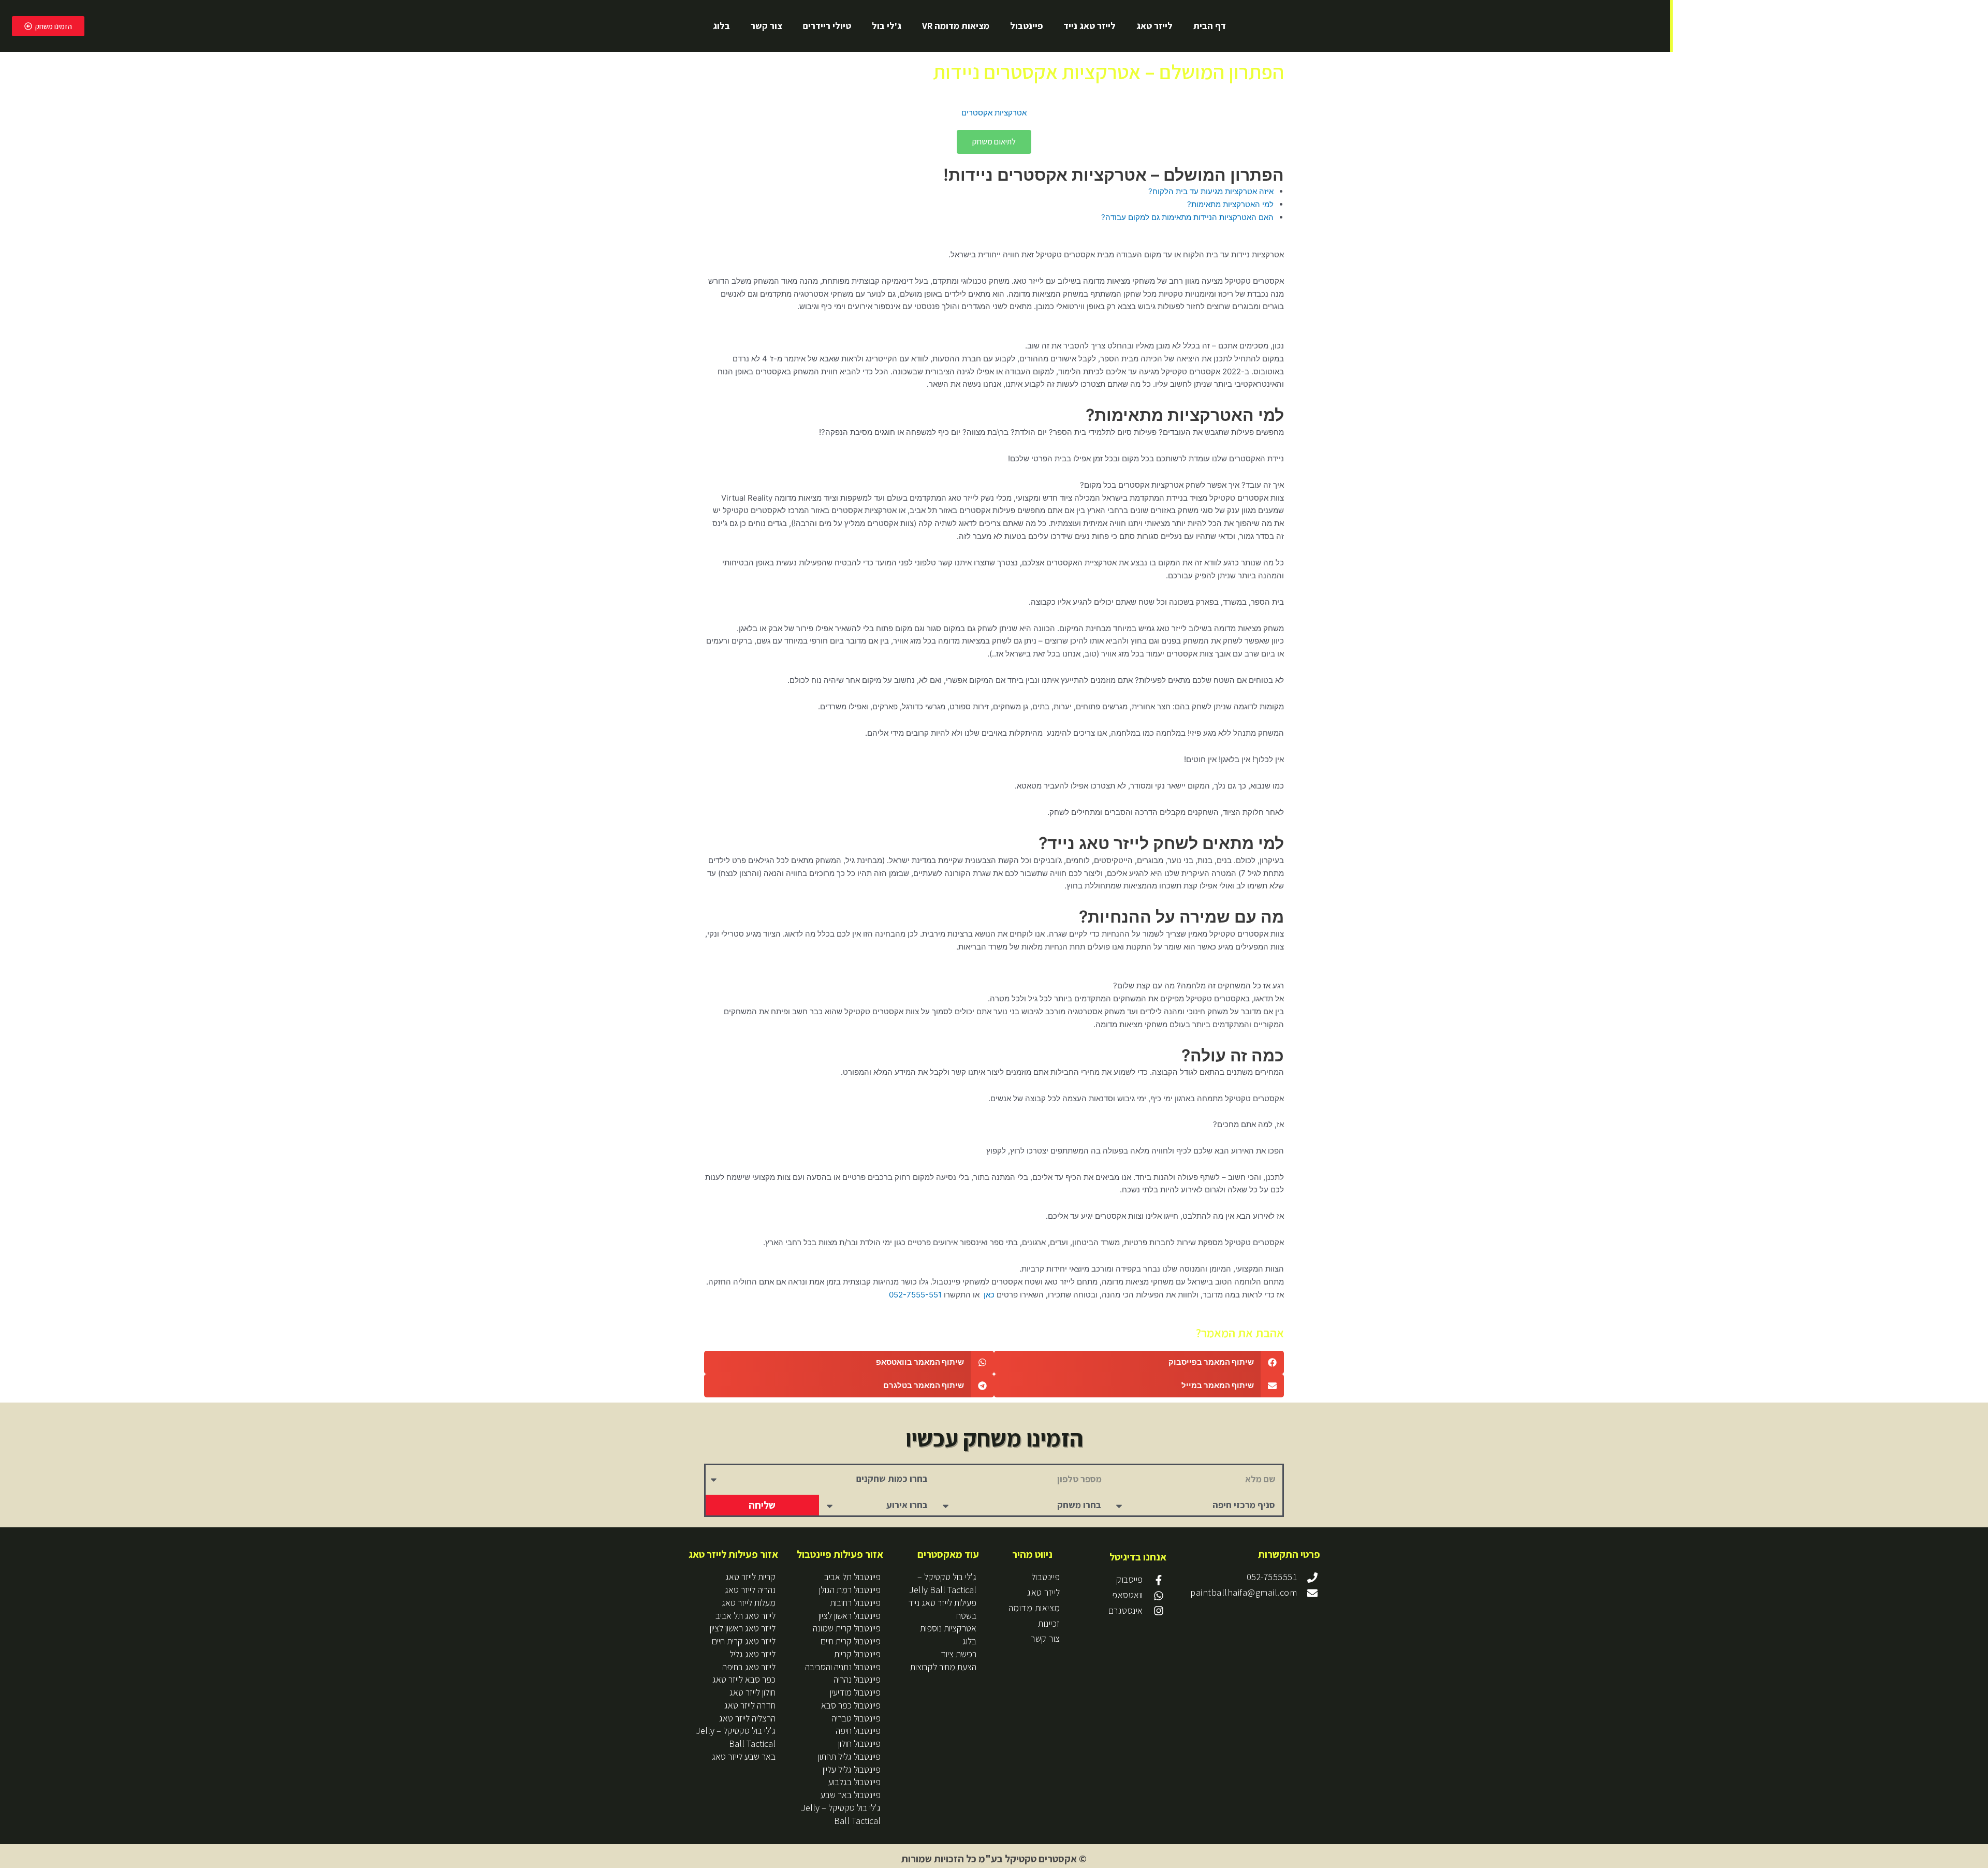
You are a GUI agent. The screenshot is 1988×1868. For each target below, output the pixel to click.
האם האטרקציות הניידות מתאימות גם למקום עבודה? (1187, 217)
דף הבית (1210, 26)
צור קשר (766, 26)
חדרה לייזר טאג (750, 1705)
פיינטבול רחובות (855, 1603)
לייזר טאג (1154, 26)
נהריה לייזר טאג (750, 1590)
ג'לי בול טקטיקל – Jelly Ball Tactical (943, 1583)
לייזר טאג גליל (752, 1654)
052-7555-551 (915, 1295)
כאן (988, 1295)
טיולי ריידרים (827, 26)
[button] (1139, 1362)
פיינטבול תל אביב (852, 1577)
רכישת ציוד (959, 1654)
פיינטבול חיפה (858, 1731)
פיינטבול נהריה (857, 1679)
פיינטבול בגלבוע (854, 1782)
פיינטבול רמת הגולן (850, 1590)
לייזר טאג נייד (1090, 26)
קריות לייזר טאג (750, 1577)
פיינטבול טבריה (856, 1718)
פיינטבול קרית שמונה (847, 1628)
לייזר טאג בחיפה (749, 1667)
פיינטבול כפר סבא (851, 1705)
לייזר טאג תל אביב (745, 1616)
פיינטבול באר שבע (851, 1795)
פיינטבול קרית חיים (851, 1641)
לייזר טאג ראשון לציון (743, 1628)
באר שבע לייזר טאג (744, 1756)
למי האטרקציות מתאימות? (1230, 204)
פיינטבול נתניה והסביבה (843, 1667)
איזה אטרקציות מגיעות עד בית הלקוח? (1211, 191)
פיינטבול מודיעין (855, 1692)
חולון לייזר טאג (752, 1692)
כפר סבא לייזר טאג (744, 1679)
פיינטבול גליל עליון (852, 1769)
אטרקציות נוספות (948, 1628)
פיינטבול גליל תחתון (849, 1756)
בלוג (721, 26)
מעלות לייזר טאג (749, 1603)
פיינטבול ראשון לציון (850, 1616)
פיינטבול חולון (859, 1743)
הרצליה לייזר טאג (747, 1718)
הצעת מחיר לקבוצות (943, 1667)
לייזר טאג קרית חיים (744, 1641)
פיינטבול (1026, 26)
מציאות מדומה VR (956, 26)
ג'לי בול (887, 26)
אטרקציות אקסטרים (994, 113)
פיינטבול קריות (857, 1654)
